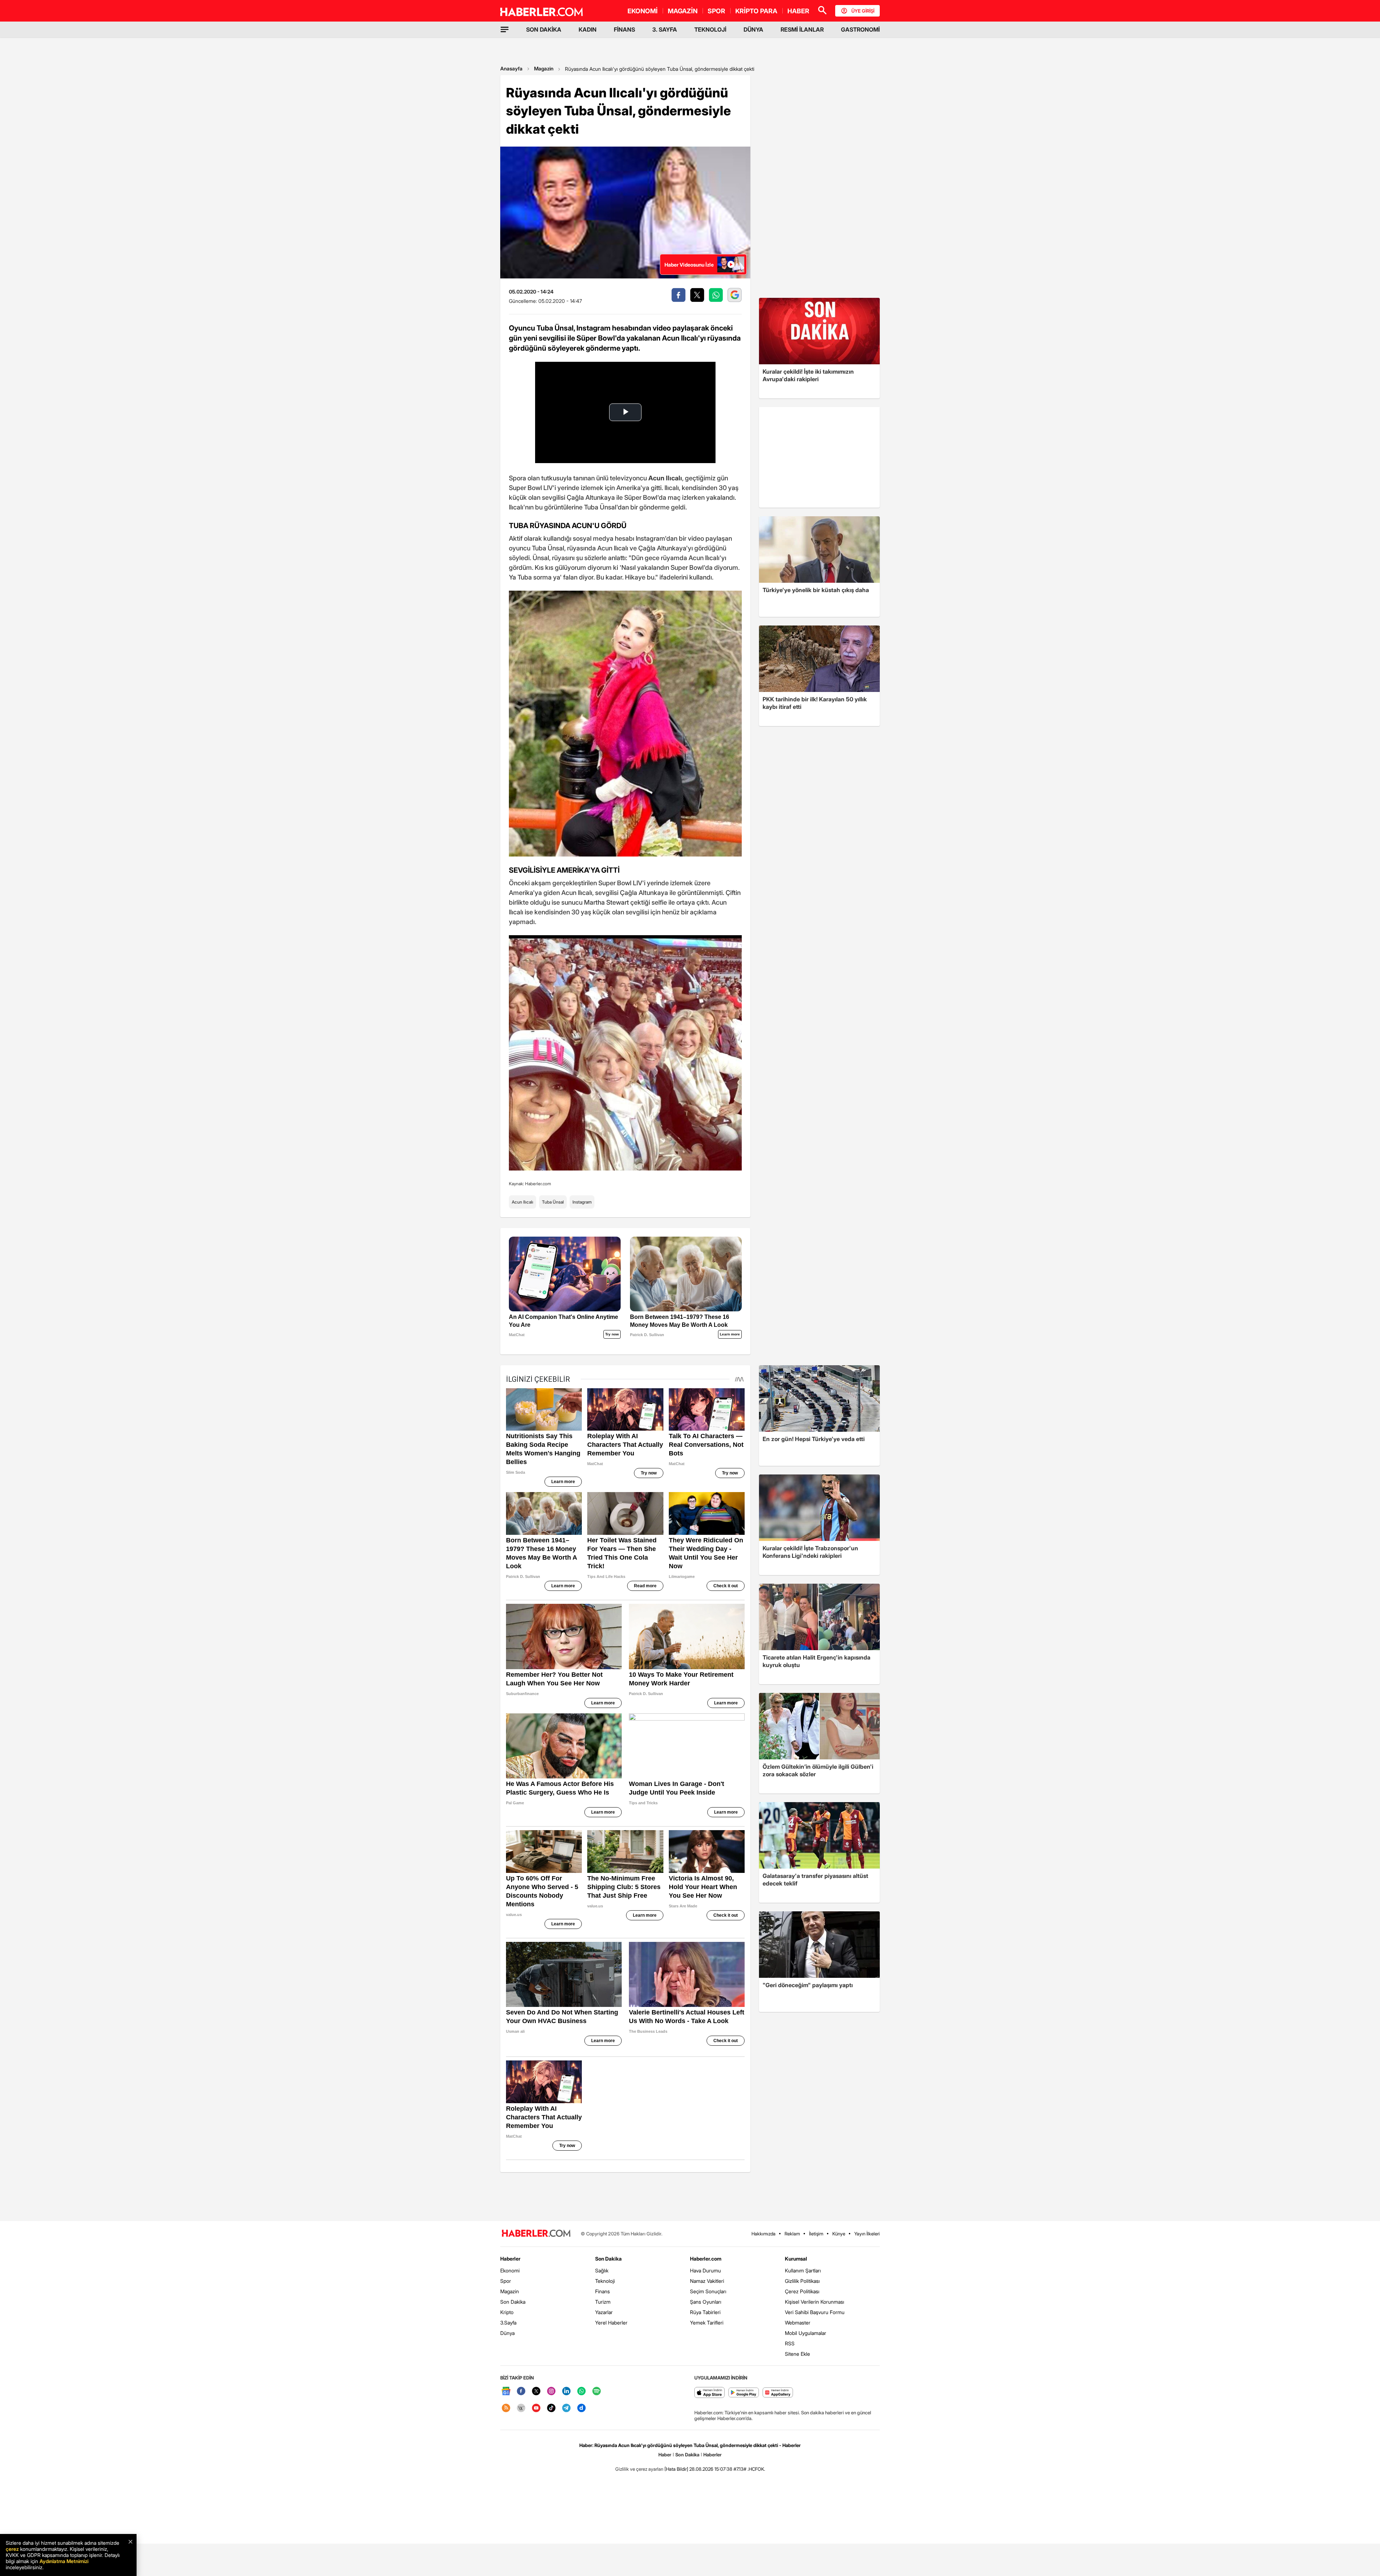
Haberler (510, 2259)
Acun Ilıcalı (523, 1202)
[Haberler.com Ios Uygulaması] (710, 2393)
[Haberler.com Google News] (506, 2392)
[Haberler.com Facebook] (521, 2392)
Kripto (507, 2312)
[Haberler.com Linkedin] (566, 2392)
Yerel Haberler (611, 2323)
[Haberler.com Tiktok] (551, 2408)
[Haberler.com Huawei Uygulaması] (778, 2393)
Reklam (792, 2234)
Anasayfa (511, 68)
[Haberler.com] (536, 2234)
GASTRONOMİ (860, 29)
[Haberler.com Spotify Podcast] (597, 2392)
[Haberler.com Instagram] (551, 2392)
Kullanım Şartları (803, 2270)
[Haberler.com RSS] (506, 2408)
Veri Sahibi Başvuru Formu (815, 2312)
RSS (790, 2343)
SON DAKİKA (544, 29)
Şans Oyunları (706, 2302)
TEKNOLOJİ (710, 29)
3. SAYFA (665, 29)
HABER (798, 11)
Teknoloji (605, 2281)
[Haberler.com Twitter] (536, 2392)
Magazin (544, 68)
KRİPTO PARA (756, 11)
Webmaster (798, 2323)
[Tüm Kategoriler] (505, 29)
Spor (506, 2281)
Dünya (507, 2333)
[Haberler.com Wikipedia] (521, 2408)
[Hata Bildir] (676, 2469)
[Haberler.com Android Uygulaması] (744, 2393)
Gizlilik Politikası (802, 2281)
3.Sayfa (508, 2323)
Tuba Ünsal (553, 1202)
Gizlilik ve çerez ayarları (639, 2469)
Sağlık (602, 2270)
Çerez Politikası (802, 2291)
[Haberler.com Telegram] (566, 2408)
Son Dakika (513, 2302)
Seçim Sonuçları (708, 2291)
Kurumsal (796, 2259)
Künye (839, 2234)
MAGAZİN (683, 11)
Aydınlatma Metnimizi (64, 2561)
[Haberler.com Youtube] (536, 2408)
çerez (12, 2549)
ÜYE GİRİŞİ (863, 11)
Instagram (582, 1202)
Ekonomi (510, 2270)
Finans (602, 2291)
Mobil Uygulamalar (806, 2333)
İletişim (816, 2234)
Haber (665, 2455)
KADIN (588, 29)
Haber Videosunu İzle (689, 265)
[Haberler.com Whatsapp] (581, 2392)
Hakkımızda (763, 2234)
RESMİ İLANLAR (802, 29)
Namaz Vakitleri (707, 2281)
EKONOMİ (643, 11)
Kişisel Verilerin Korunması (815, 2302)
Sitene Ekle (797, 2354)
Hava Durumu (705, 2270)
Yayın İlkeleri (867, 2234)
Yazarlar (604, 2312)
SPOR (716, 11)
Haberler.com (706, 2259)
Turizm (603, 2302)
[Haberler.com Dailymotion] (581, 2408)
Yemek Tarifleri (707, 2323)
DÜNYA (753, 29)
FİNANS (624, 29)
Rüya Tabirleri (705, 2312)
